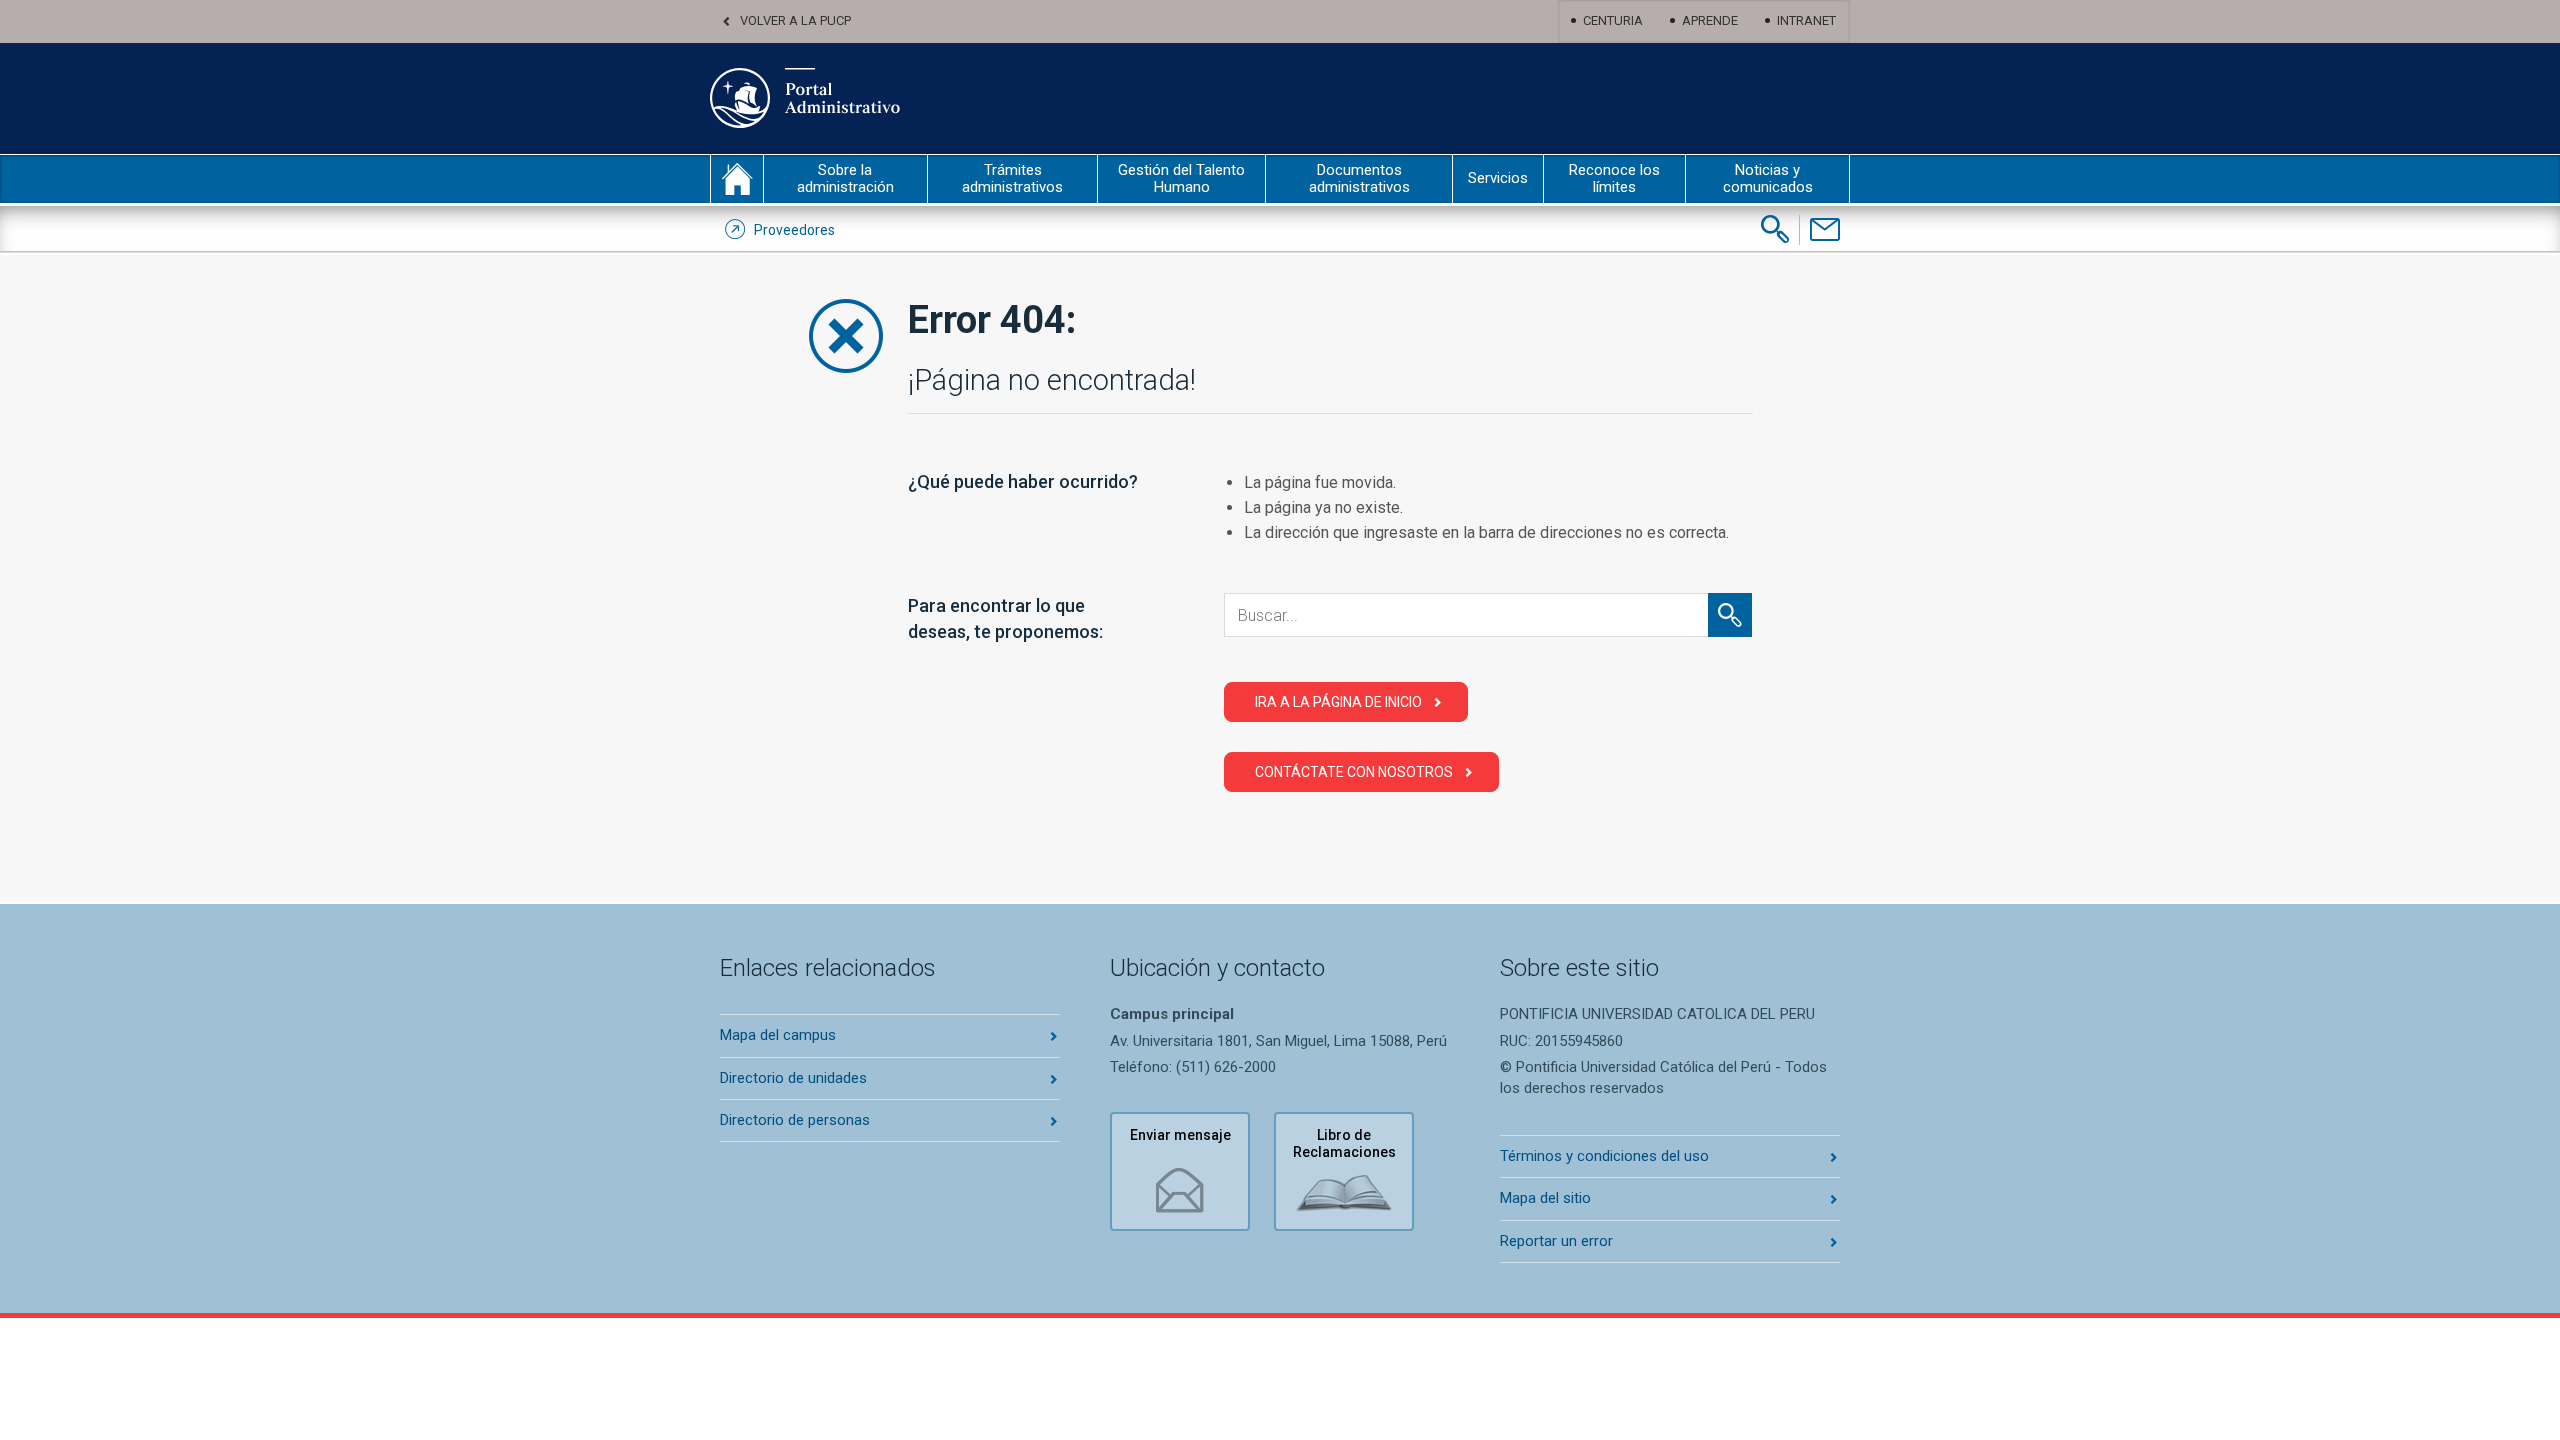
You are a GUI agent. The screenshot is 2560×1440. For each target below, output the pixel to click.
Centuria (1613, 20)
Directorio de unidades (793, 1078)
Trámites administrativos (1012, 178)
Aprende (1710, 20)
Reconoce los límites (1614, 178)
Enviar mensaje (1180, 1135)
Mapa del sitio (1545, 1198)
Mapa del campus (778, 1035)
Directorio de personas (795, 1120)
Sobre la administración (845, 178)
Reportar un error (1556, 1241)
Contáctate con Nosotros (1354, 772)
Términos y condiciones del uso (1604, 1156)
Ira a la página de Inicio (1338, 702)
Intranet (1806, 20)
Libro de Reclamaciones (1344, 1143)
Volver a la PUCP (795, 20)
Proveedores (794, 230)
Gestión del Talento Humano (1181, 178)
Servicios (1498, 178)
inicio (737, 179)
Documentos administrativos (1359, 178)
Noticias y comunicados (1768, 178)
